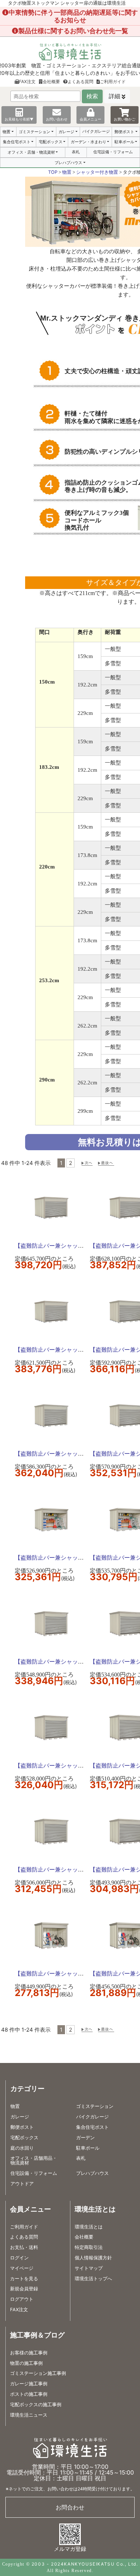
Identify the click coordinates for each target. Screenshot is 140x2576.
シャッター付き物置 (97, 172)
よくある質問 (80, 81)
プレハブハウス (68, 163)
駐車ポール (124, 142)
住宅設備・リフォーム (113, 152)
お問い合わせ (57, 119)
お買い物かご (125, 119)
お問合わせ (70, 2507)
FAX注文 (27, 81)
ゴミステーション (34, 132)
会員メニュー (90, 119)
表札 (76, 152)
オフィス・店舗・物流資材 (31, 152)
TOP (53, 172)
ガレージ (66, 132)
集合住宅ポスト (17, 142)
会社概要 (51, 81)
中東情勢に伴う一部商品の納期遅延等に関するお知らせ (73, 16)
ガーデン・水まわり (88, 142)
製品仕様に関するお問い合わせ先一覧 (73, 31)
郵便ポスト (124, 132)
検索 (92, 96)
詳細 (115, 96)
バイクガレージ (96, 131)
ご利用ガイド (113, 81)
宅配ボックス (51, 142)
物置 (6, 132)
